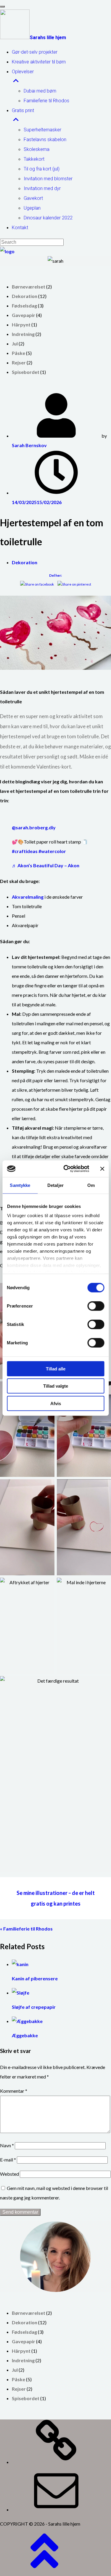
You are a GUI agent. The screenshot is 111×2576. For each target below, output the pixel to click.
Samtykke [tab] (20, 1185)
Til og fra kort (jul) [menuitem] (42, 169)
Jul (15, 343)
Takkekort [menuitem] (34, 159)
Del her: (55, 575)
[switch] (96, 1306)
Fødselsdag (24, 306)
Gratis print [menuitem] (23, 110)
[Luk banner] (102, 1169)
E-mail (8, 2160)
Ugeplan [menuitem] (32, 208)
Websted (9, 2174)
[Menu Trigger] (2, 7)
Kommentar (14, 2091)
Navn (7, 2145)
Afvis (56, 1403)
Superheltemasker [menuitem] (42, 130)
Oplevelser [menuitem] (23, 72)
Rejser (19, 362)
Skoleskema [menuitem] (37, 149)
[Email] (56, 2509)
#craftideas (25, 851)
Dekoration (25, 296)
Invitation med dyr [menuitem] (42, 188)
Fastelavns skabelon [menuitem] (45, 140)
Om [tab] (91, 1185)
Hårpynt (21, 325)
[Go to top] (44, 2571)
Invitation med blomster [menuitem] (48, 179)
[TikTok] (56, 2462)
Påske (18, 353)
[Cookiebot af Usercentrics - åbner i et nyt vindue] (66, 1169)
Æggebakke (25, 2035)
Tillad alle (56, 1368)
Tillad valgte (56, 1386)
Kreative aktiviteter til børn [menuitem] (39, 62)
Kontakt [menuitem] (20, 228)
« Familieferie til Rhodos (26, 1929)
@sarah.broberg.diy (34, 827)
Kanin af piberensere (35, 1978)
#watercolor (52, 851)
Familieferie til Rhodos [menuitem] (46, 101)
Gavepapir (24, 315)
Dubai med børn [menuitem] (40, 91)
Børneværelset (29, 287)
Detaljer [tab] (55, 1185)
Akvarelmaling (28, 897)
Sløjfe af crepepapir (34, 2007)
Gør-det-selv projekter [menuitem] (35, 52)
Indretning (23, 334)
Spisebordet (26, 372)
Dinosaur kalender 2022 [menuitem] (48, 218)
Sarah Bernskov (29, 445)
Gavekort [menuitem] (33, 198)
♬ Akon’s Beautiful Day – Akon (46, 865)
